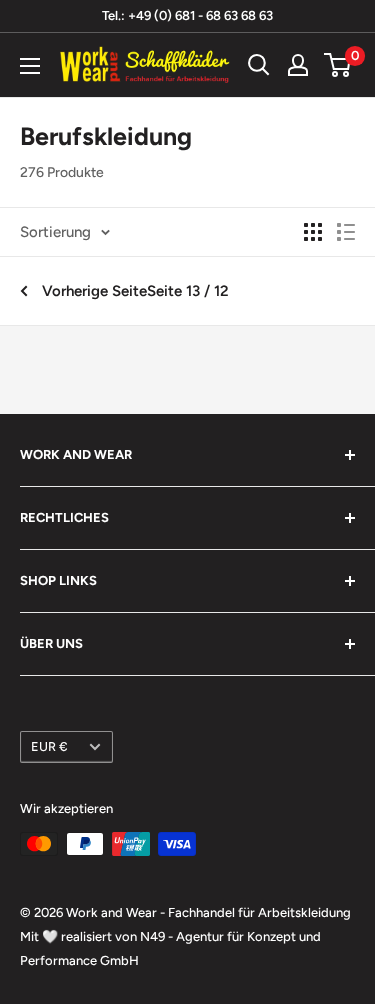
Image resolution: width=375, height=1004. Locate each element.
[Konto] (298, 65)
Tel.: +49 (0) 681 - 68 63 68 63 (187, 15)
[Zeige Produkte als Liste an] (346, 232)
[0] (338, 65)
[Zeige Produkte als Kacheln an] (313, 232)
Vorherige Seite (94, 291)
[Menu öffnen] (30, 66)
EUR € (49, 746)
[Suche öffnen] (259, 65)
